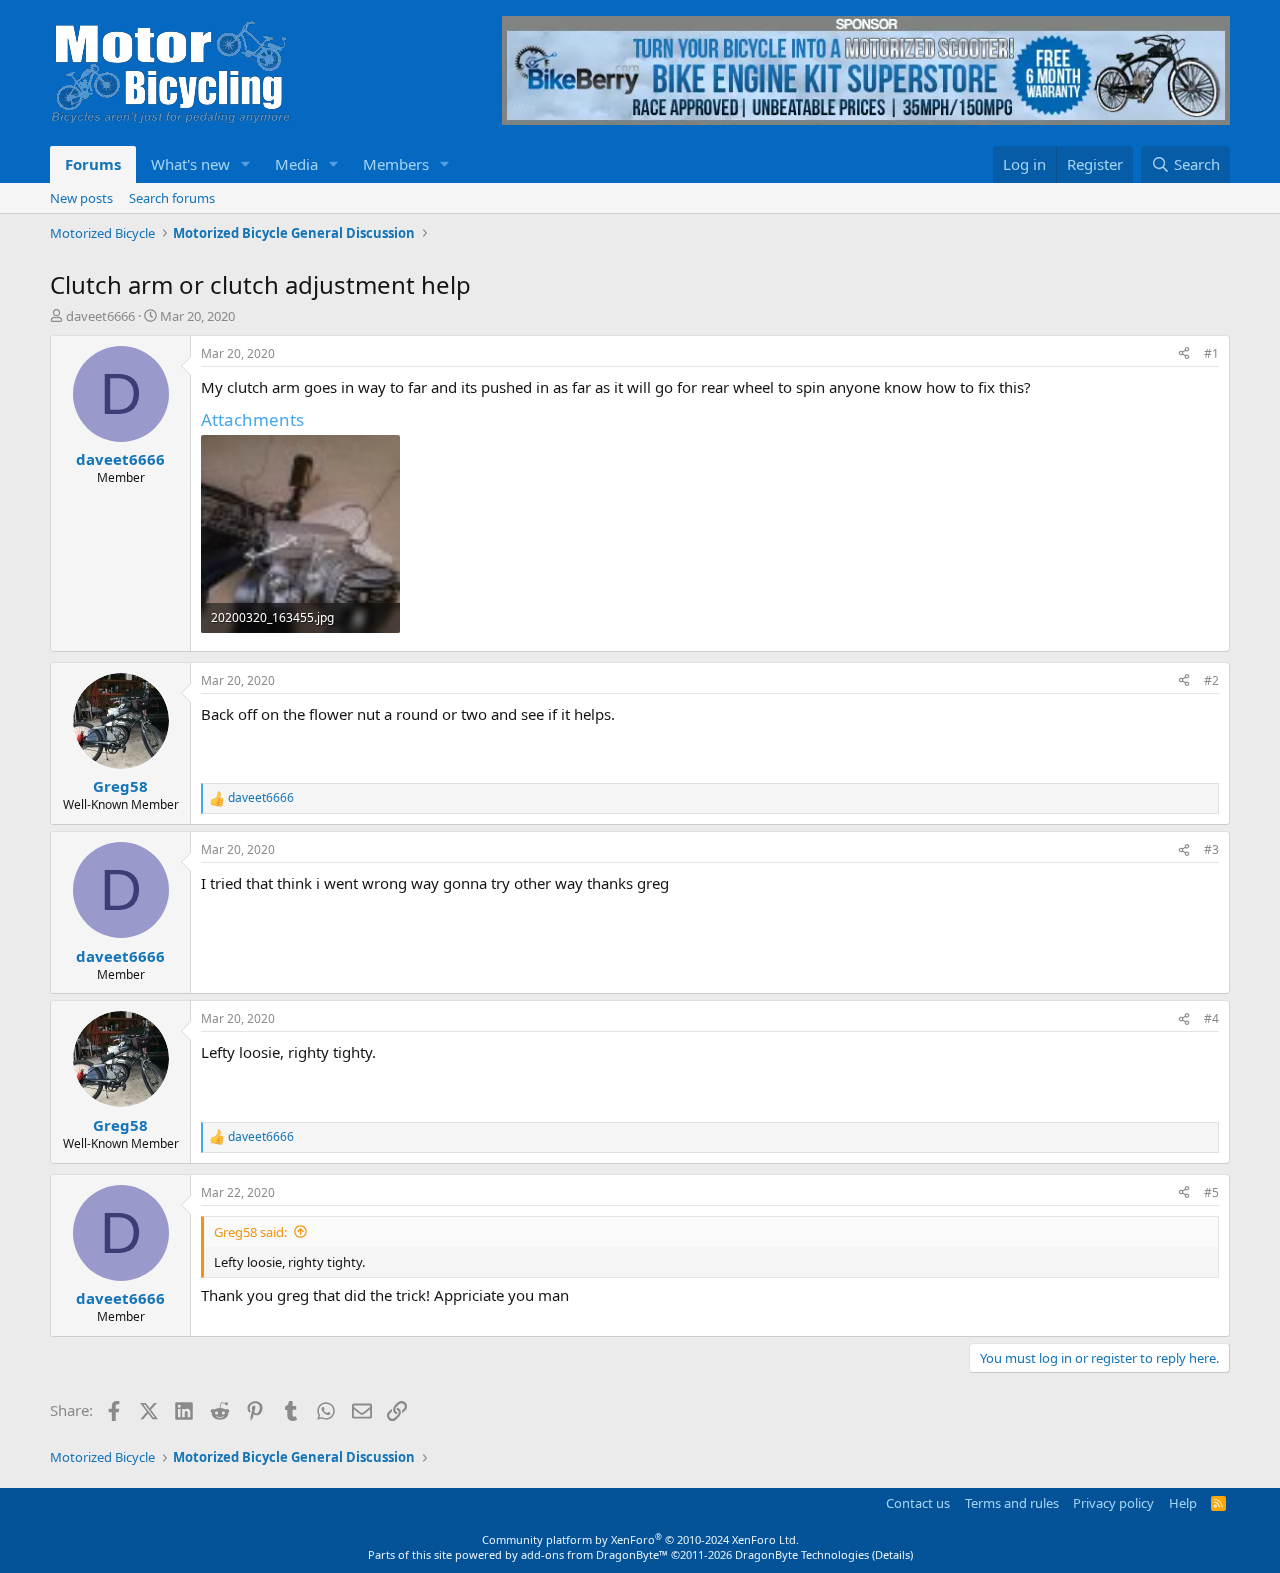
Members (396, 164)
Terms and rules (1012, 1503)
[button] (246, 164)
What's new (190, 164)
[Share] (1184, 354)
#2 (1211, 680)
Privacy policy (1113, 1503)
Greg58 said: (250, 1232)
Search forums (172, 198)
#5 (1211, 1192)
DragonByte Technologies (802, 1554)
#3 (1211, 849)
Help (1183, 1503)
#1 (1211, 353)
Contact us (918, 1503)
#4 (1211, 1018)
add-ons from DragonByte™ (594, 1554)
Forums (93, 164)
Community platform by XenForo (640, 1539)
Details (892, 1554)
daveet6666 (100, 316)
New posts (81, 198)
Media (296, 164)
